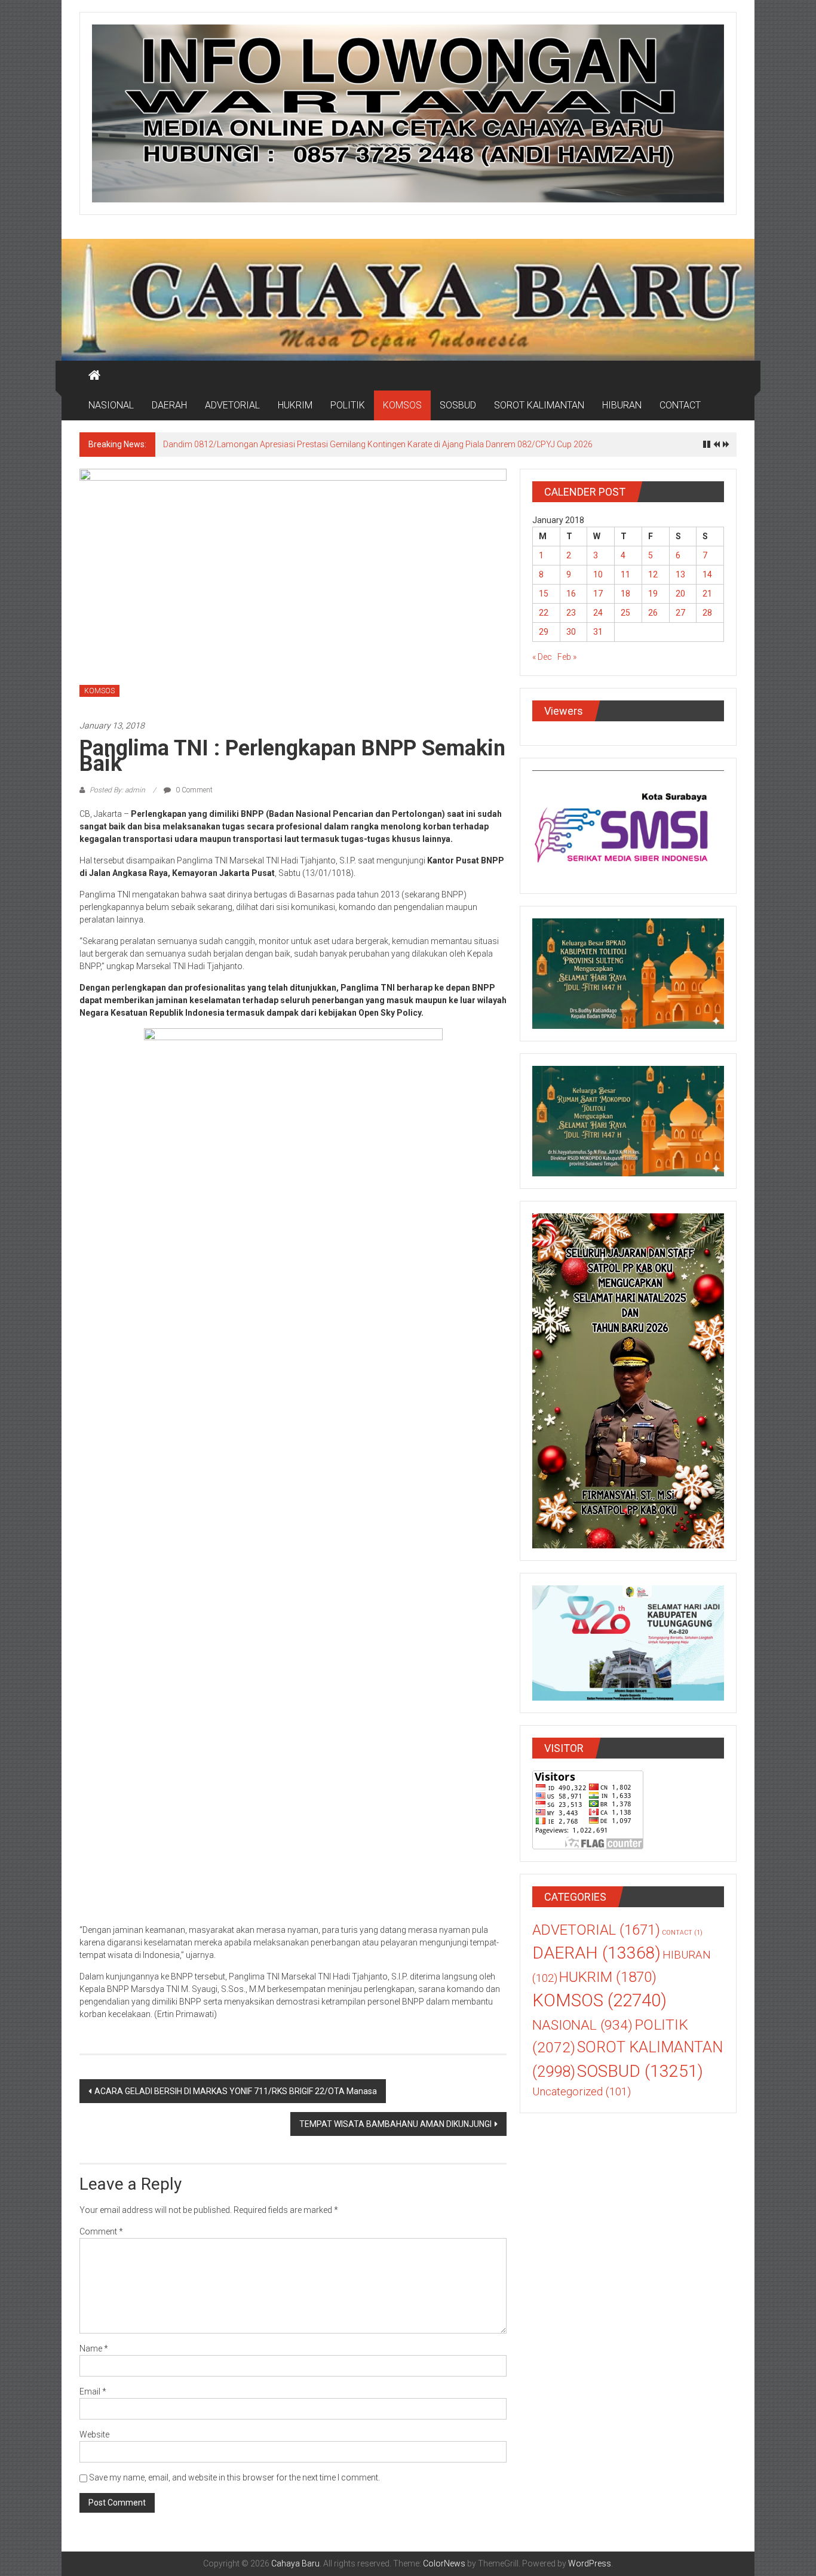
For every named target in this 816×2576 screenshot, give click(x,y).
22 (544, 613)
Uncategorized (582, 2092)
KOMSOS (402, 405)
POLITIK (348, 405)
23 (571, 613)
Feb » (567, 657)
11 (625, 574)
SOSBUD (458, 405)
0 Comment (193, 790)
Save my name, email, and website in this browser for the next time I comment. (234, 2477)
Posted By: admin (117, 790)
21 (707, 594)
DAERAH (169, 405)
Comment (101, 2231)
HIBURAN (622, 405)
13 (680, 574)
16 (571, 594)
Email (93, 2391)
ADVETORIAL (232, 405)
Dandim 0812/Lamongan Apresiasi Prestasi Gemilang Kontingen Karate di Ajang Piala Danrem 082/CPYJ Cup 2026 (378, 444)
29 (544, 632)
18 (625, 594)
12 (653, 574)
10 (598, 574)
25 (625, 613)
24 (598, 613)
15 (544, 594)
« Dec (542, 657)
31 (598, 632)
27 (680, 613)
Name (94, 2348)
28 (707, 613)
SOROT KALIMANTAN (539, 405)
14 (707, 574)
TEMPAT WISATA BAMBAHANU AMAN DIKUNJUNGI (395, 2124)
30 (571, 632)
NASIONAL (111, 405)
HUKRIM (295, 405)
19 (653, 594)
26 (653, 613)
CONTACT (680, 405)
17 (598, 594)
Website (94, 2434)
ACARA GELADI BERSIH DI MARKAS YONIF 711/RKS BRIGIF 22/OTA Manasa (236, 2091)
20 (680, 594)
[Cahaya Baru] (94, 376)
